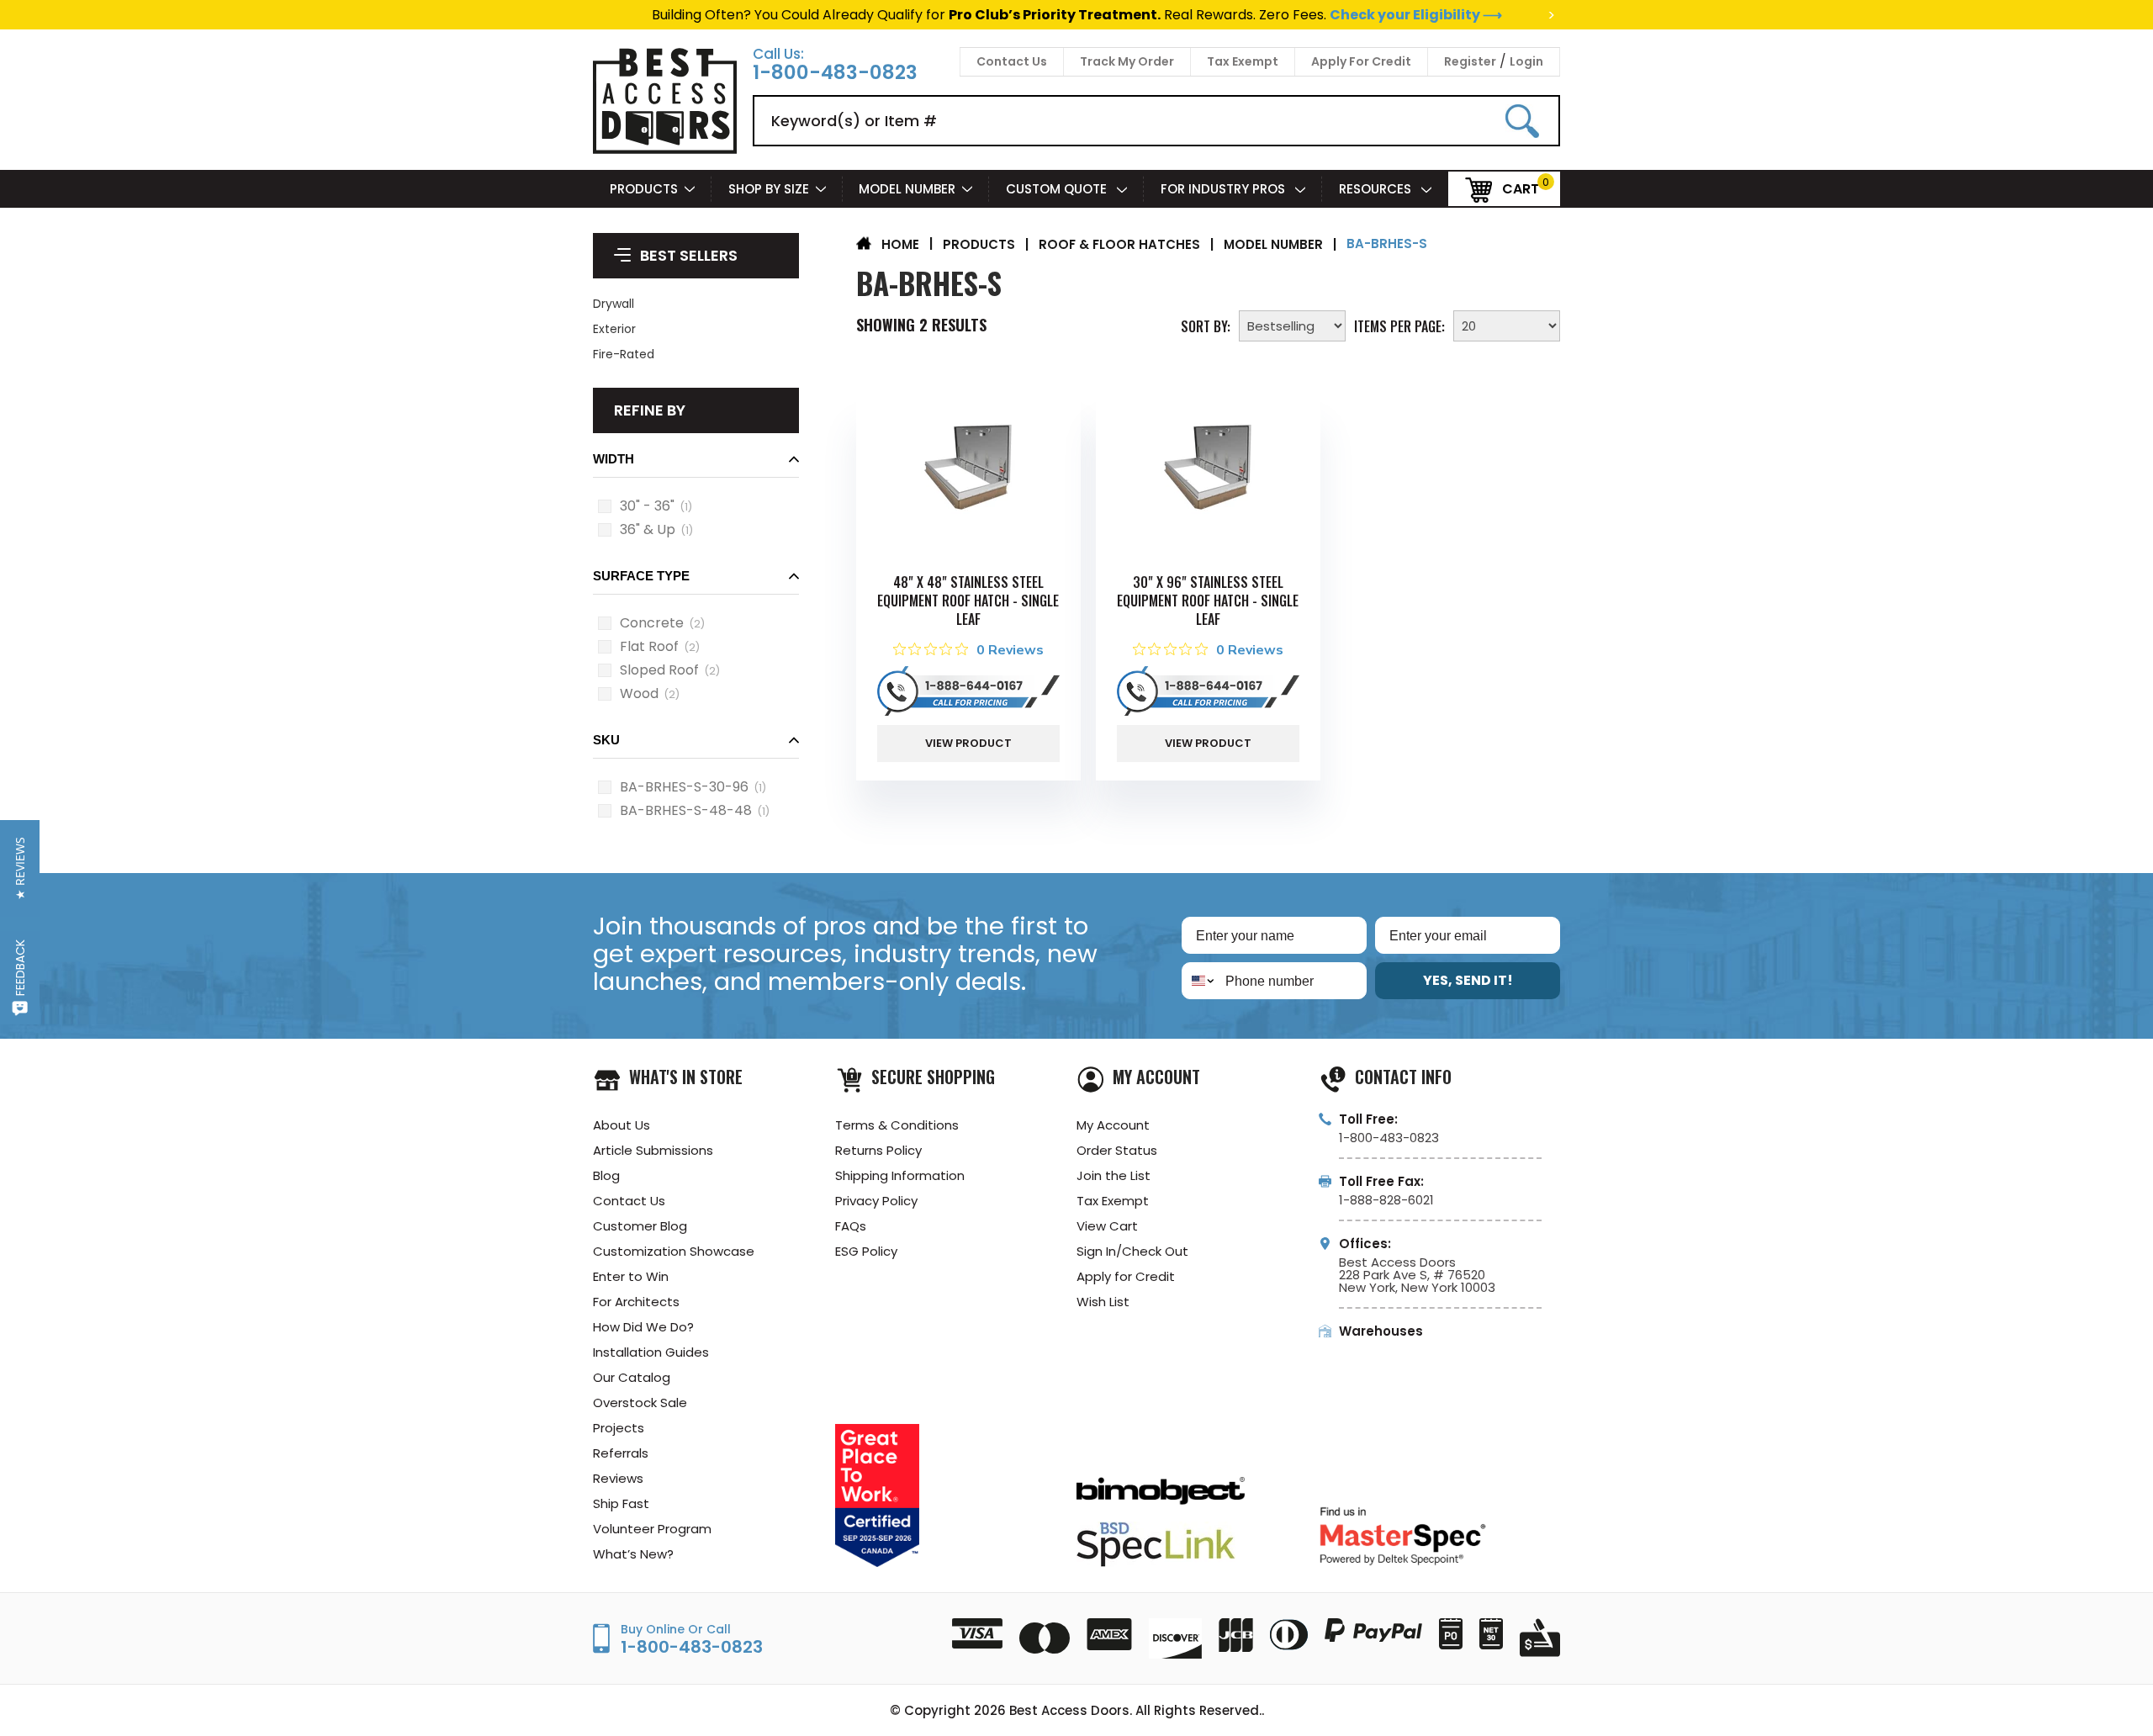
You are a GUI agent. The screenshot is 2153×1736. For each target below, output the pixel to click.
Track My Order (1127, 61)
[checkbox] (605, 506)
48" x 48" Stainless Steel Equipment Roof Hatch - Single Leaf (968, 601)
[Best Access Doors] (665, 151)
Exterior (614, 329)
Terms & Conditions (897, 1125)
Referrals (621, 1453)
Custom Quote (1058, 189)
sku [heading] (606, 740)
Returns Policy (878, 1150)
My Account (1113, 1125)
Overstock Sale (640, 1403)
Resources (1377, 189)
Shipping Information (900, 1175)
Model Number (907, 189)
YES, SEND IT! (1468, 980)
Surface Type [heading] (641, 576)
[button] (696, 464)
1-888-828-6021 (1386, 1200)
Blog (606, 1175)
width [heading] (614, 459)
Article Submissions (653, 1150)
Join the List (1114, 1175)
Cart (1521, 188)
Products (644, 189)
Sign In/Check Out (1132, 1251)
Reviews (618, 1478)
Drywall (614, 304)
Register (1470, 61)
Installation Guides (651, 1352)
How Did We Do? (643, 1327)
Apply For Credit (1361, 61)
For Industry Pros (1225, 189)
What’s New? (633, 1554)
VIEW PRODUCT (968, 743)
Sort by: (1206, 325)
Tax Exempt (1243, 61)
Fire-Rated (624, 354)
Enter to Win (631, 1276)
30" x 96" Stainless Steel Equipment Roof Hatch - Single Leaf (1208, 601)
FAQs (851, 1226)
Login (1526, 61)
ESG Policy (866, 1251)
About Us (622, 1125)
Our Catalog (632, 1377)
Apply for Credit (1126, 1276)
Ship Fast (621, 1503)
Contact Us (1012, 61)
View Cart (1107, 1226)
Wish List (1103, 1302)
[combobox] (1200, 981)
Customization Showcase (674, 1251)
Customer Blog (640, 1226)
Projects (619, 1428)
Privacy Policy (876, 1201)
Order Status (1117, 1150)
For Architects (636, 1302)
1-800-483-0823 (835, 73)
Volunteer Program (652, 1529)
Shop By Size (769, 189)
